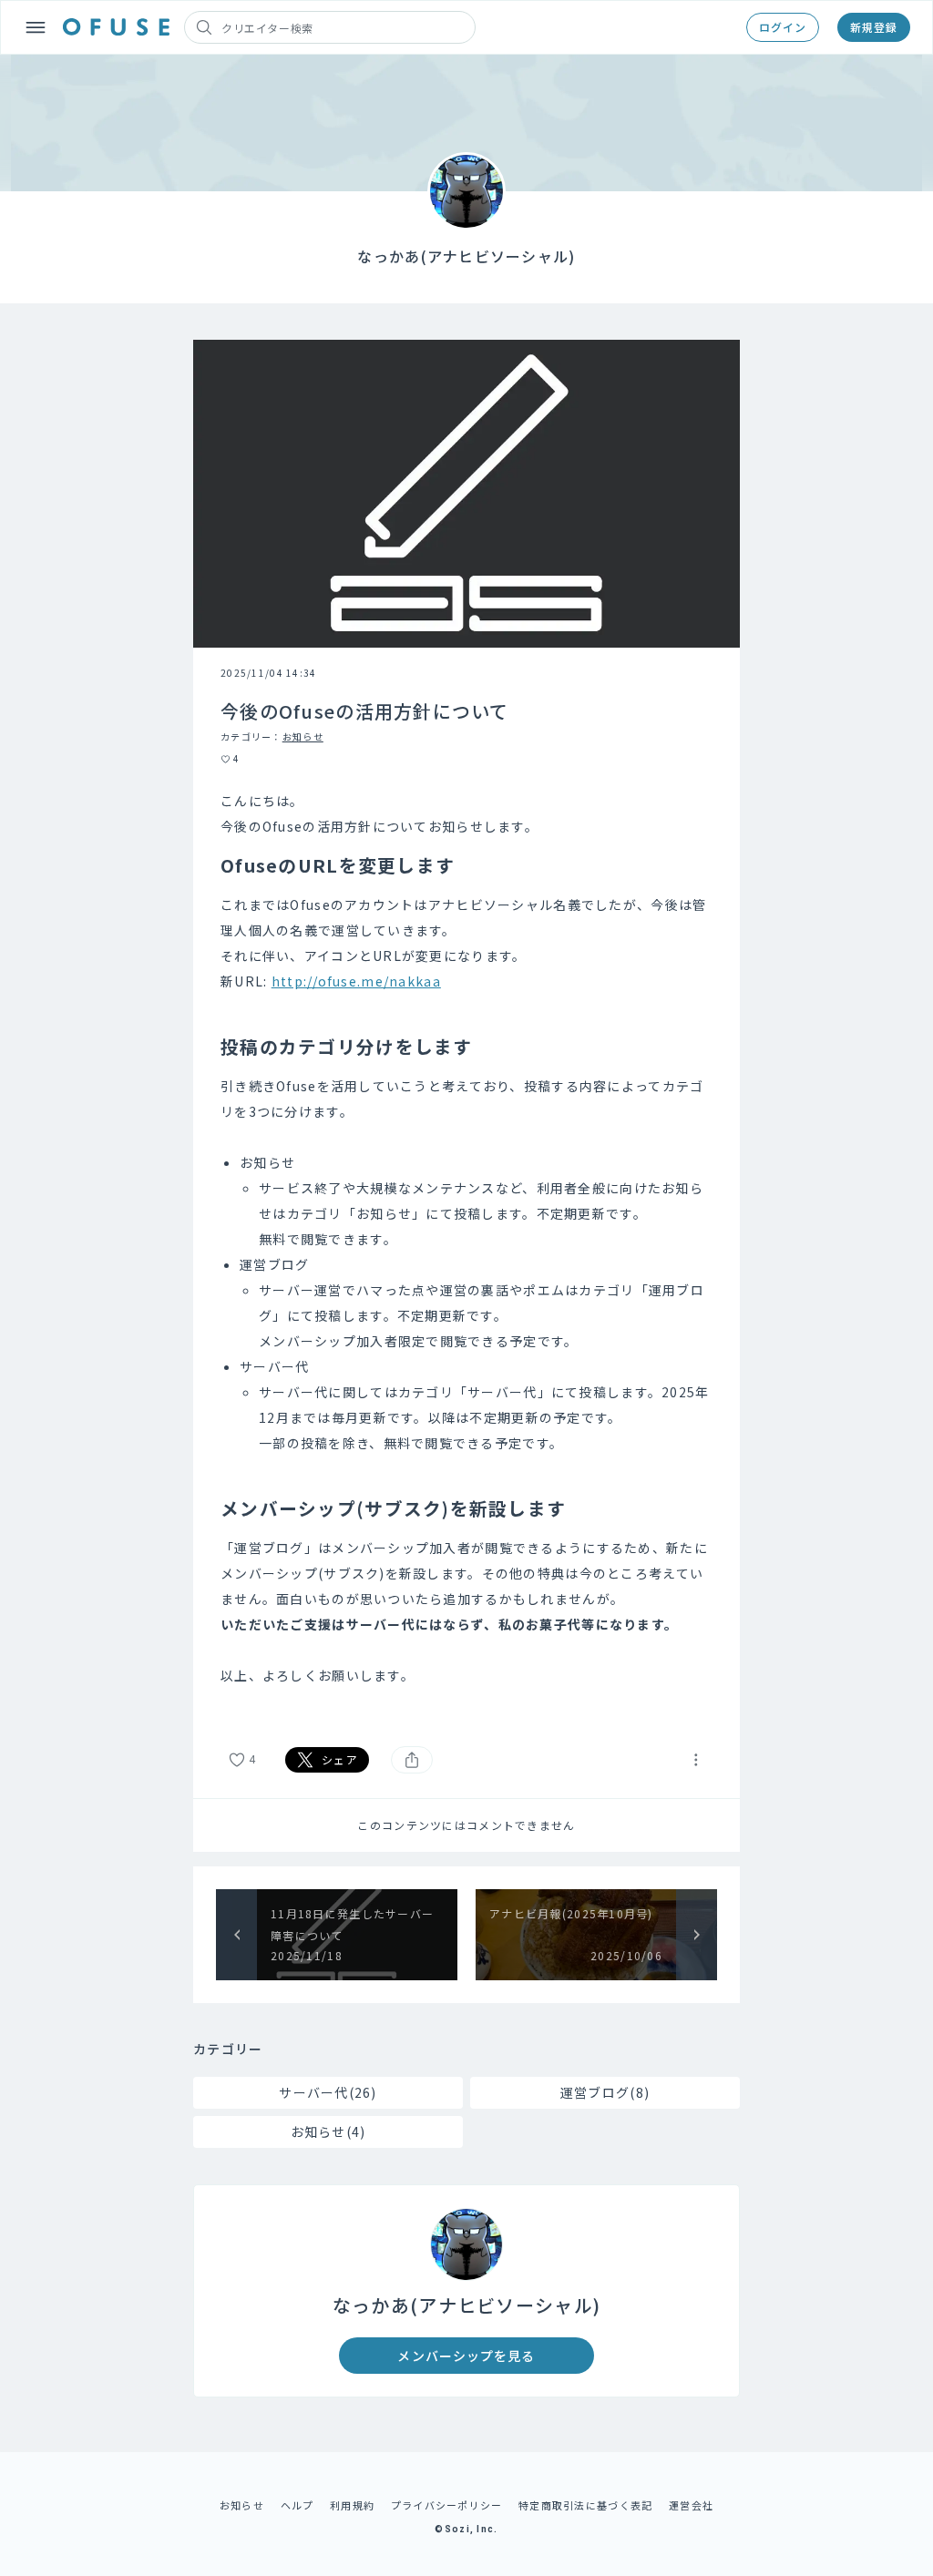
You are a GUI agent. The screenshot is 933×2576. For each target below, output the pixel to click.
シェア (340, 1759)
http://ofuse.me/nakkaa (356, 981)
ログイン (783, 27)
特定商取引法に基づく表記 (585, 2505)
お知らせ (303, 736)
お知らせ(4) (328, 2131)
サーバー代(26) (328, 2092)
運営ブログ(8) (605, 2092)
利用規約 (352, 2505)
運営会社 (691, 2505)
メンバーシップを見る (466, 2356)
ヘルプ (297, 2505)
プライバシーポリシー (447, 2505)
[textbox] (466, 1251)
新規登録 (874, 27)
